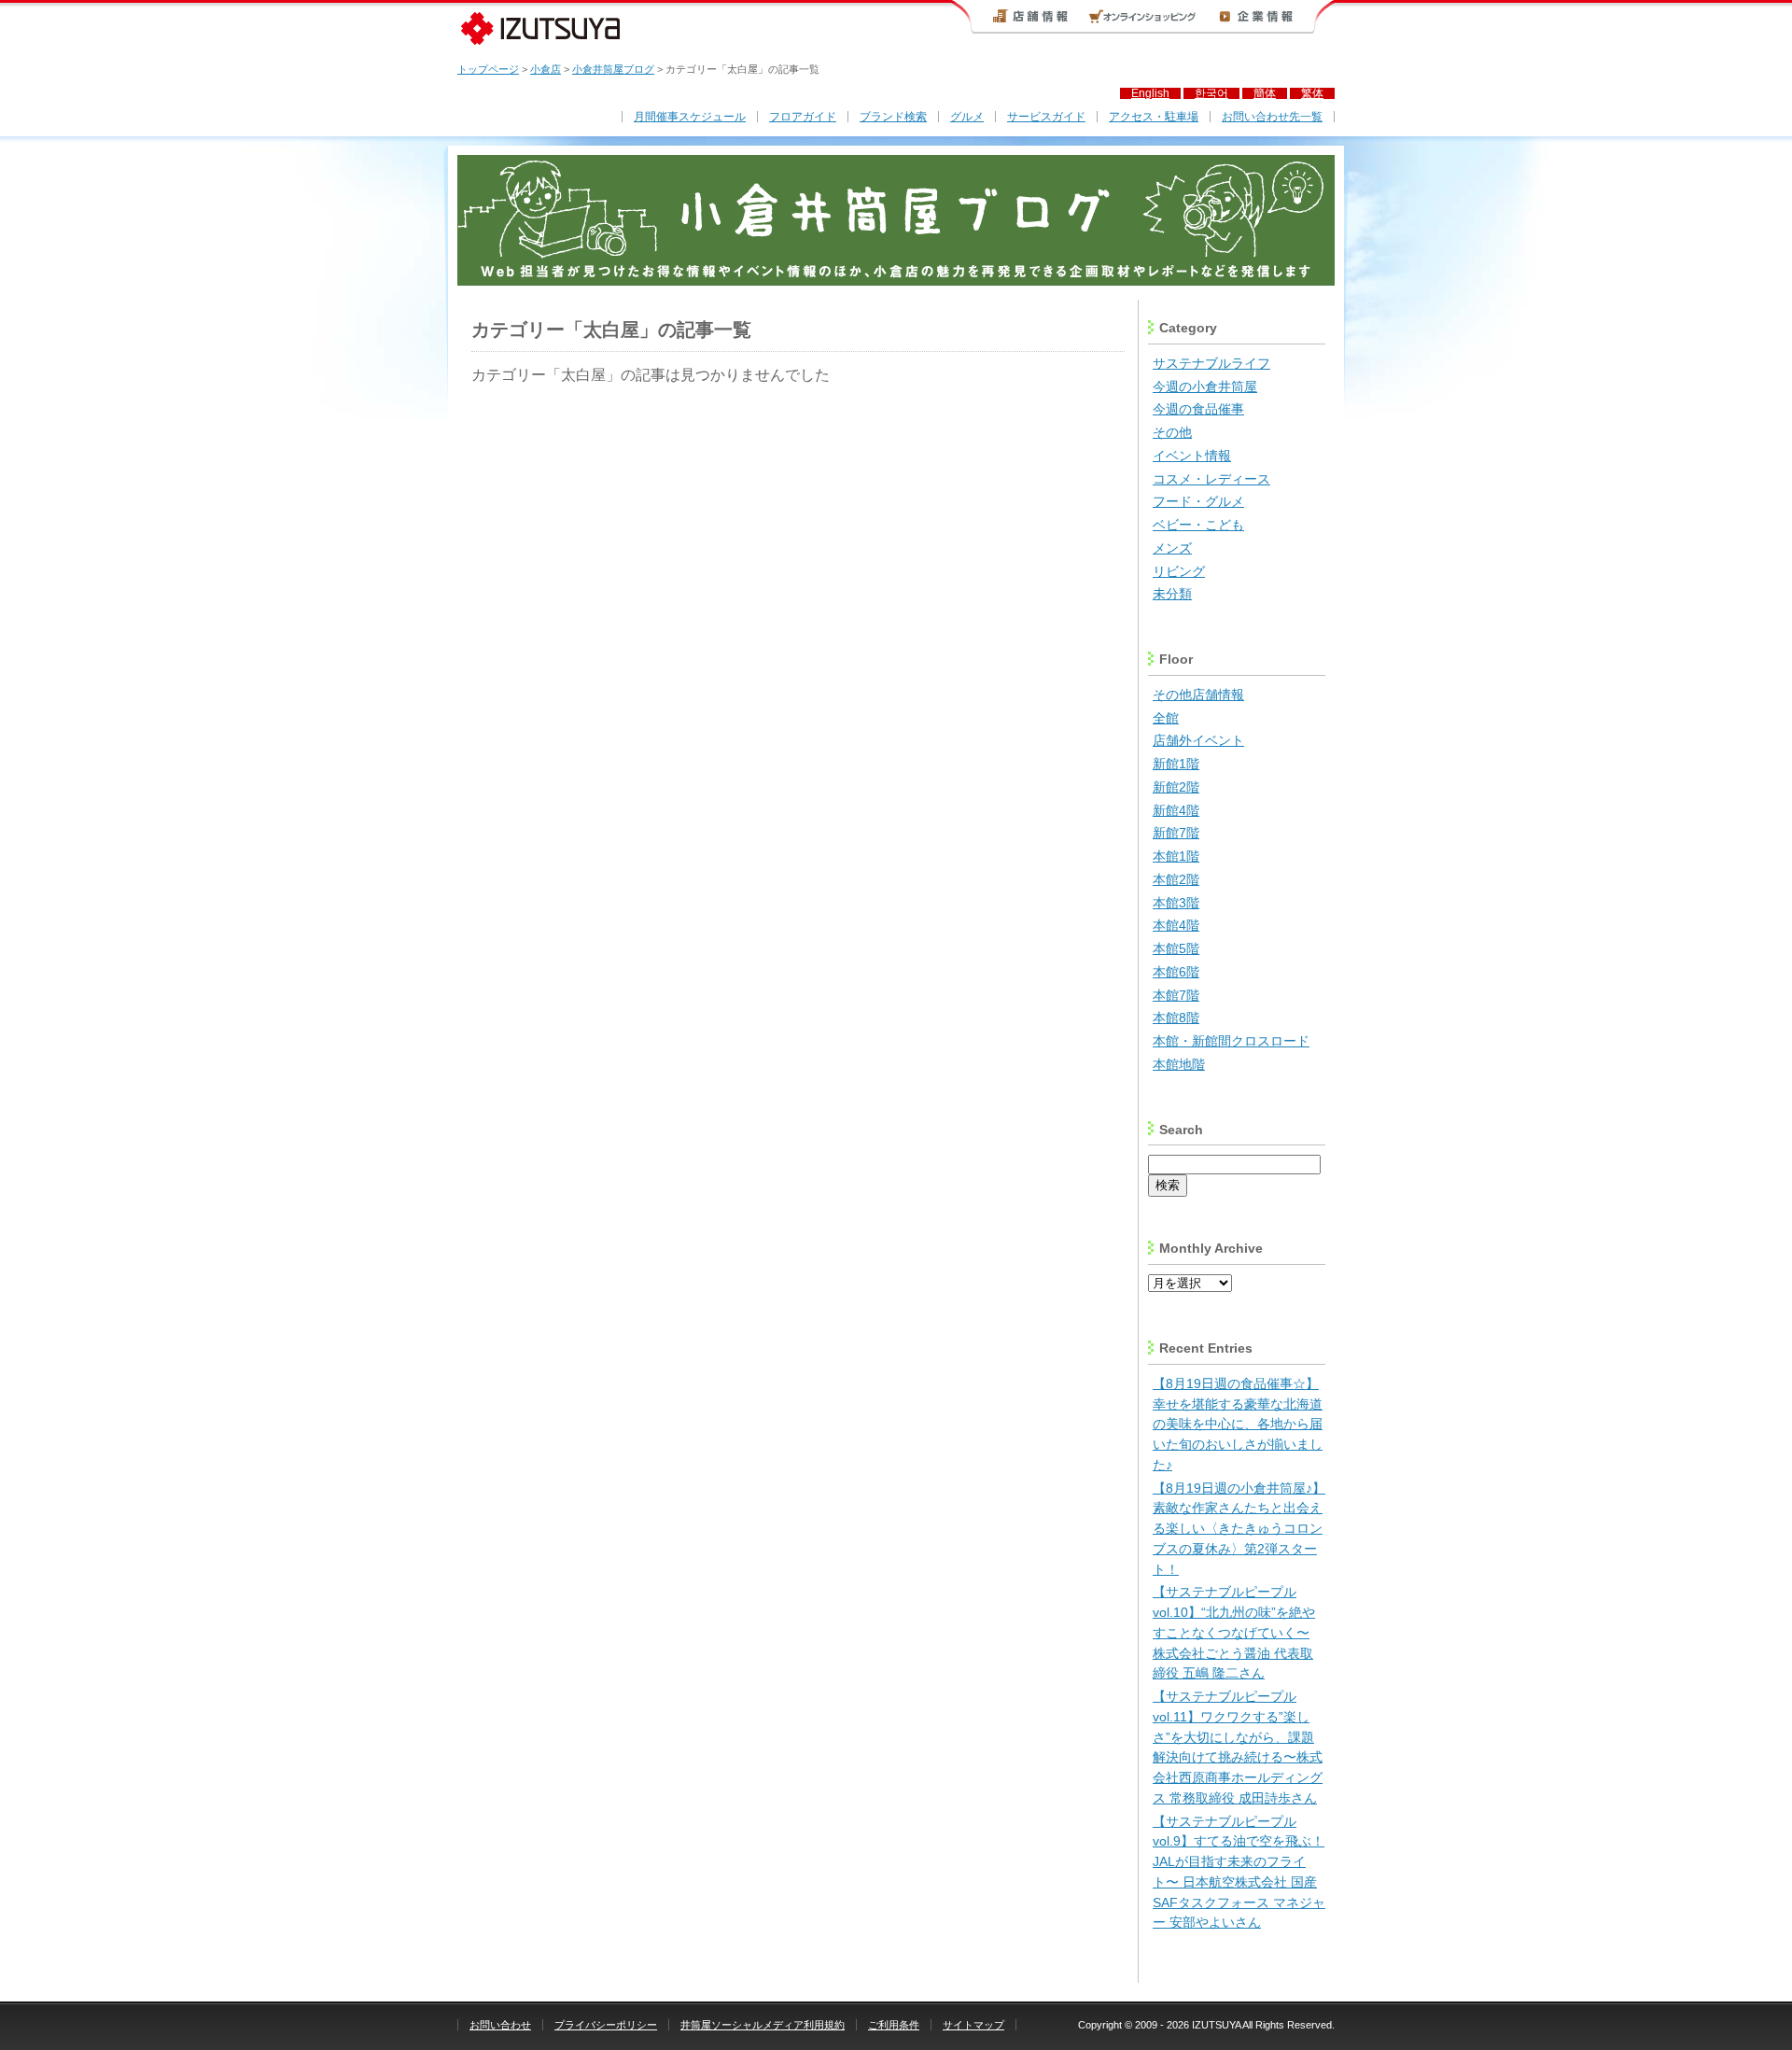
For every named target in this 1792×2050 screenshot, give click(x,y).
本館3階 (1176, 903)
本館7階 (1176, 996)
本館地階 (1179, 1065)
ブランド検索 (893, 117)
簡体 (1265, 93)
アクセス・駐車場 (1154, 117)
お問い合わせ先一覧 (1272, 117)
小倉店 (546, 69)
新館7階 (1176, 833)
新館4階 (1176, 811)
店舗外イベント (1198, 741)
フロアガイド (803, 117)
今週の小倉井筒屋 (1205, 387)
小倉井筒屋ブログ (613, 69)
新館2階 (1176, 787)
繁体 (1312, 93)
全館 (1166, 718)
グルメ (967, 117)
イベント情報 (1192, 456)
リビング (1179, 572)
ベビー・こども (1198, 525)
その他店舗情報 (1198, 695)
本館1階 (1176, 857)
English (1150, 93)
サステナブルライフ (1211, 364)
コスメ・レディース (1211, 479)
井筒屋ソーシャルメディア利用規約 (763, 2025)
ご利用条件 (894, 2025)
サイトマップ (973, 2025)
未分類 (1172, 594)
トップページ (488, 69)
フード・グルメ (1198, 502)
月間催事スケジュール (690, 117)
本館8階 (1176, 1018)
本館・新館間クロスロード (1231, 1041)
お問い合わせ (500, 2025)
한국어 (1211, 93)
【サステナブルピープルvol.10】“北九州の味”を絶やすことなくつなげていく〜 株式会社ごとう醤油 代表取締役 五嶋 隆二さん (1234, 1633)
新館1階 (1176, 764)
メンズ (1172, 548)
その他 (1172, 433)
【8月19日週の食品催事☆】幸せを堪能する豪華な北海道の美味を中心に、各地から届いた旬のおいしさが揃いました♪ (1238, 1425)
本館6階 (1176, 972)
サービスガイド (1046, 117)
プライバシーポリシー (606, 2025)
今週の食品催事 (1198, 409)
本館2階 (1176, 880)
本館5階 (1176, 949)
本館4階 (1176, 926)
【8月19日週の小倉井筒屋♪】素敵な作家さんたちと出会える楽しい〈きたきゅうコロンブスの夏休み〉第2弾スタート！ (1239, 1529)
